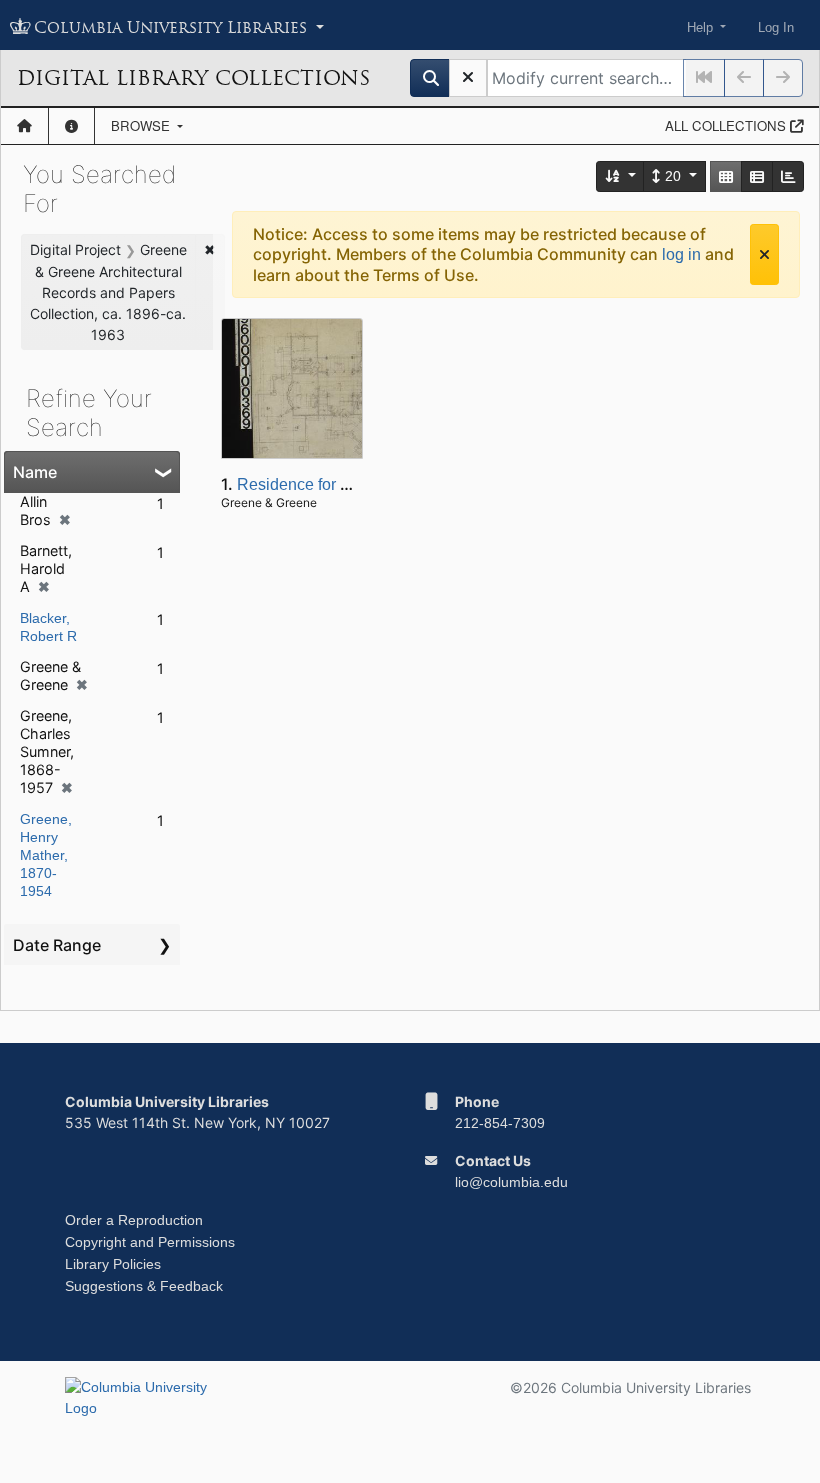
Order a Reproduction (134, 1220)
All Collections (727, 125)
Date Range (57, 945)
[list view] (757, 176)
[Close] (764, 254)
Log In (776, 27)
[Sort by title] (621, 176)
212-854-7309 (500, 1123)
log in (681, 254)
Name (35, 472)
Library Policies (113, 1264)
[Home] (24, 126)
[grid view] (726, 176)
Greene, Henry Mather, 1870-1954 (46, 855)
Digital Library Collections (193, 78)
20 (673, 176)
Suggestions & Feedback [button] (144, 1286)
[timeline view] (788, 176)
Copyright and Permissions (150, 1242)
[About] (71, 126)
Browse (142, 125)
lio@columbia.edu (511, 1182)
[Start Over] (468, 78)
